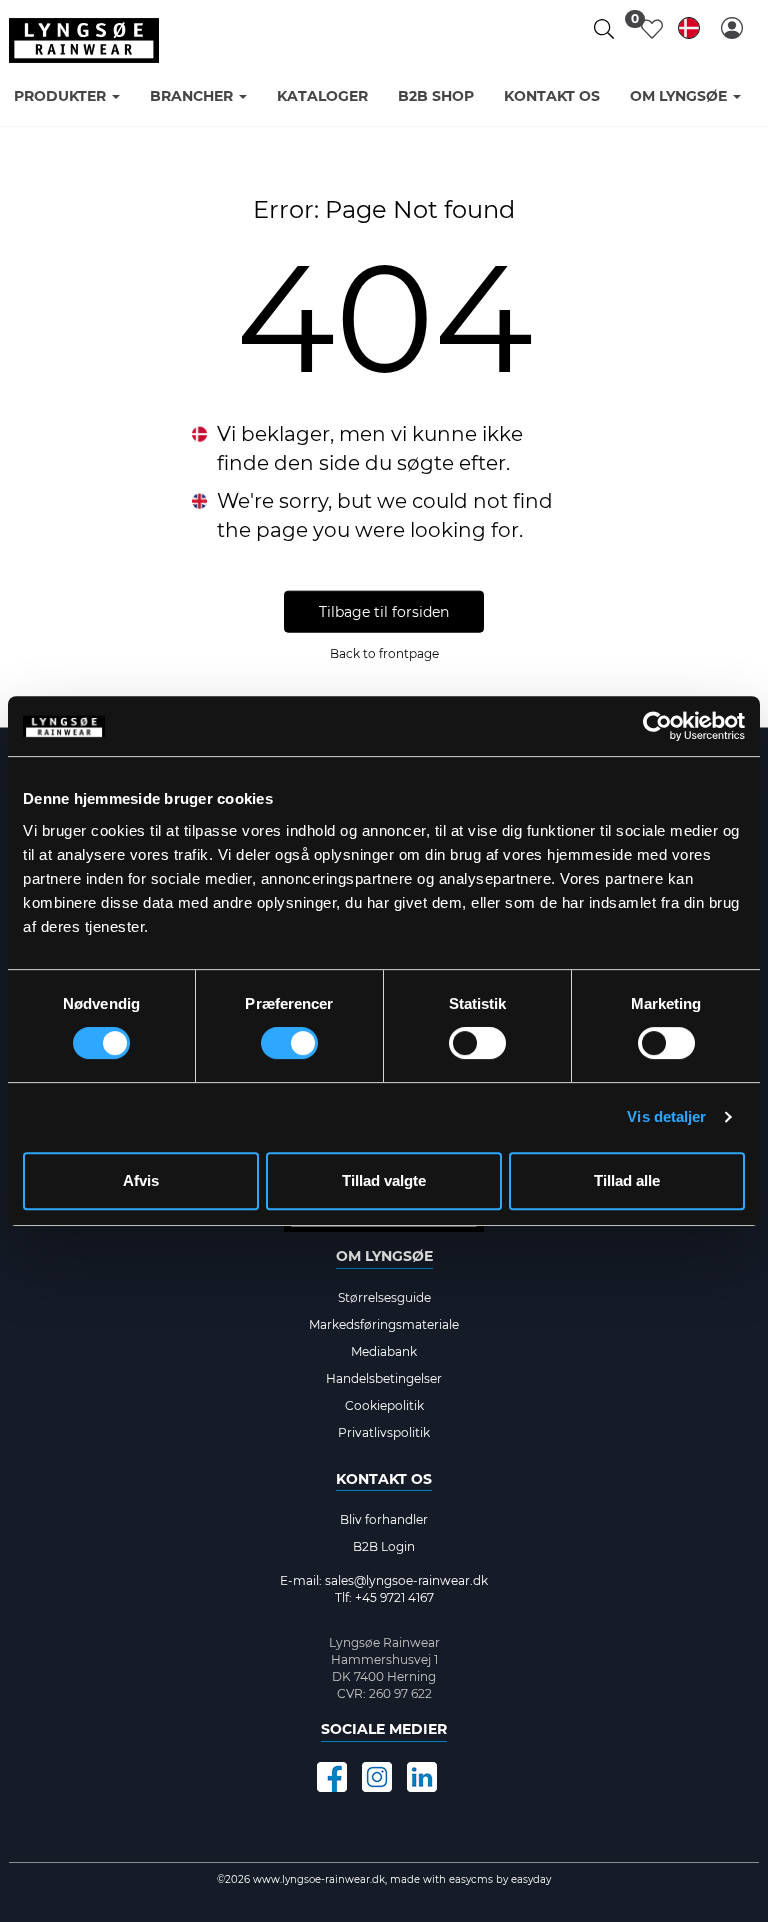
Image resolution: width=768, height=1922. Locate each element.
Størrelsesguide (384, 1297)
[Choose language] (689, 31)
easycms (469, 1879)
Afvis (141, 1180)
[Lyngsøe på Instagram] (377, 1777)
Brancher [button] (193, 96)
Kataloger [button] (322, 96)
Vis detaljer (666, 1116)
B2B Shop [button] (436, 96)
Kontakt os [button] (552, 96)
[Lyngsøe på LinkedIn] (422, 1777)
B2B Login (384, 1546)
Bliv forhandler (384, 1519)
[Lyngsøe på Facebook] (332, 1777)
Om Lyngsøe (384, 1256)
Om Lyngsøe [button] (680, 96)
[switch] (289, 1043)
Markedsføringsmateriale (384, 1324)
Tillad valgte (384, 1180)
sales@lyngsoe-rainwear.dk (406, 1580)
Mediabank (384, 1351)
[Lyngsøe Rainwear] (84, 40)
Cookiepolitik (384, 1405)
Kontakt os (384, 1479)
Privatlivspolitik (384, 1432)
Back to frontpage (384, 652)
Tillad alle (627, 1180)
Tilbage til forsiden (384, 611)
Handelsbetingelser (384, 1378)
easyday (531, 1879)
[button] (732, 28)
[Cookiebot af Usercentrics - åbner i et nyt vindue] (657, 726)
